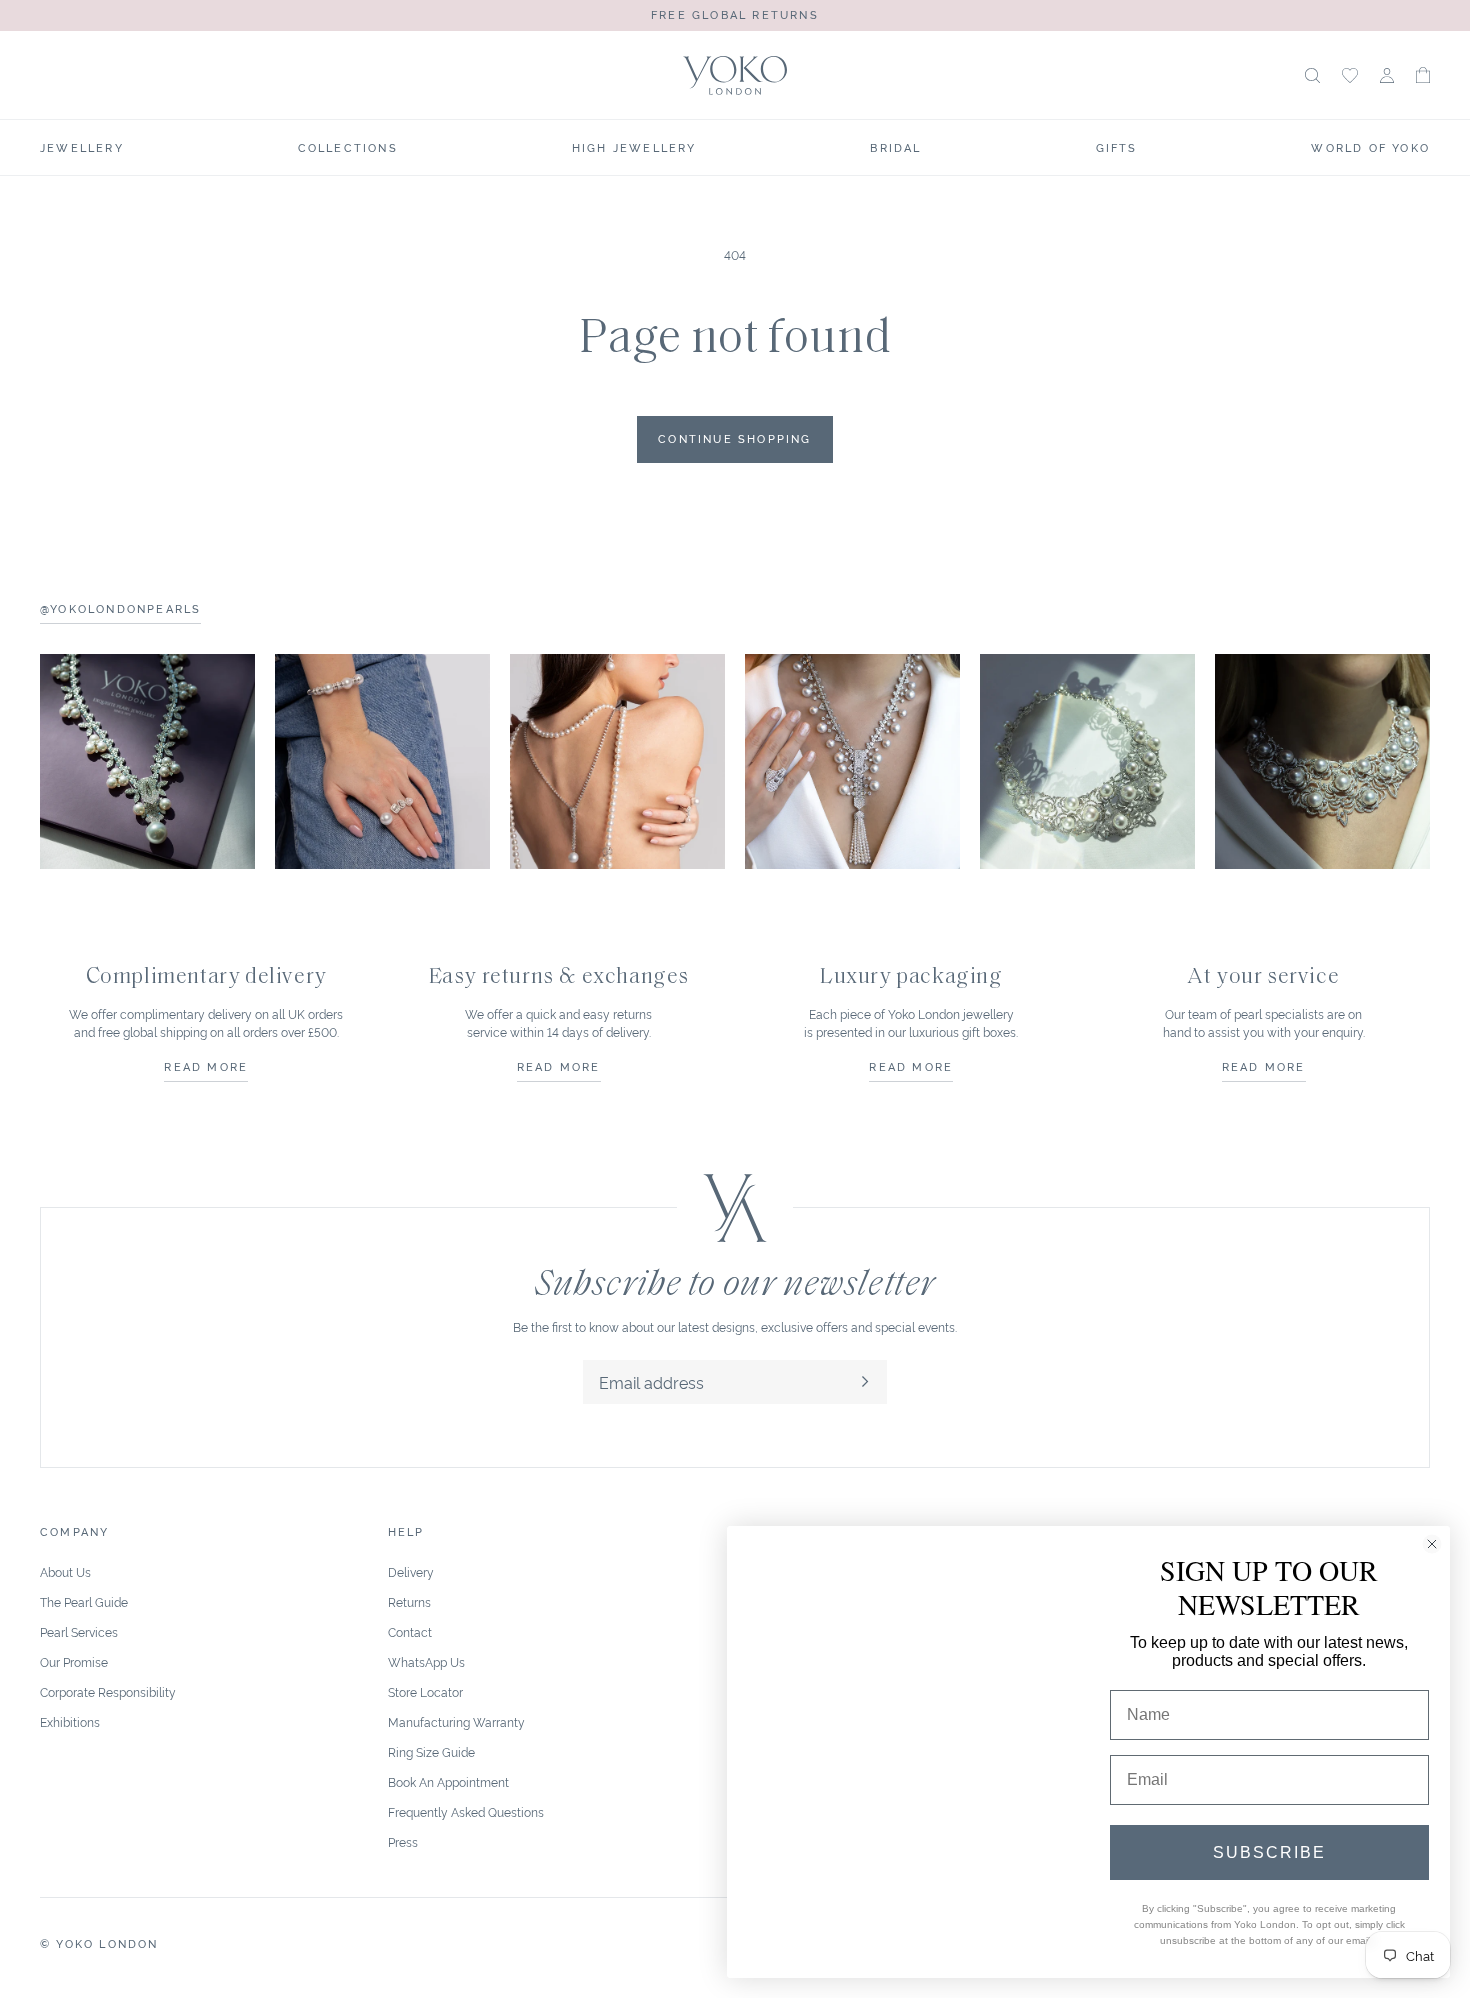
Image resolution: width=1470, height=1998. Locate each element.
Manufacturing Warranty (456, 1721)
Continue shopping (734, 438)
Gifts (1117, 147)
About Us (65, 1571)
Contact (410, 1631)
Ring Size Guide (431, 1751)
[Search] (1312, 75)
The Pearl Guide (84, 1601)
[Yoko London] (734, 75)
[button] (1423, 75)
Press (403, 1841)
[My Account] (1387, 75)
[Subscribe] (865, 1382)
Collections (348, 147)
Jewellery (82, 147)
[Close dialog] (1432, 1544)
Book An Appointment (448, 1781)
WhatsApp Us (426, 1661)
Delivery (411, 1571)
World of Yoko (1370, 147)
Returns (409, 1601)
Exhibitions (70, 1721)
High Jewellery (634, 147)
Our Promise (74, 1661)
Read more (206, 1066)
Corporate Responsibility (108, 1691)
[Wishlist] (1350, 75)
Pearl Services (79, 1631)
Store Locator (425, 1691)
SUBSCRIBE (1269, 1852)
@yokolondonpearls (120, 608)
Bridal (895, 147)
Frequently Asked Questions (466, 1811)
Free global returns (735, 14)
